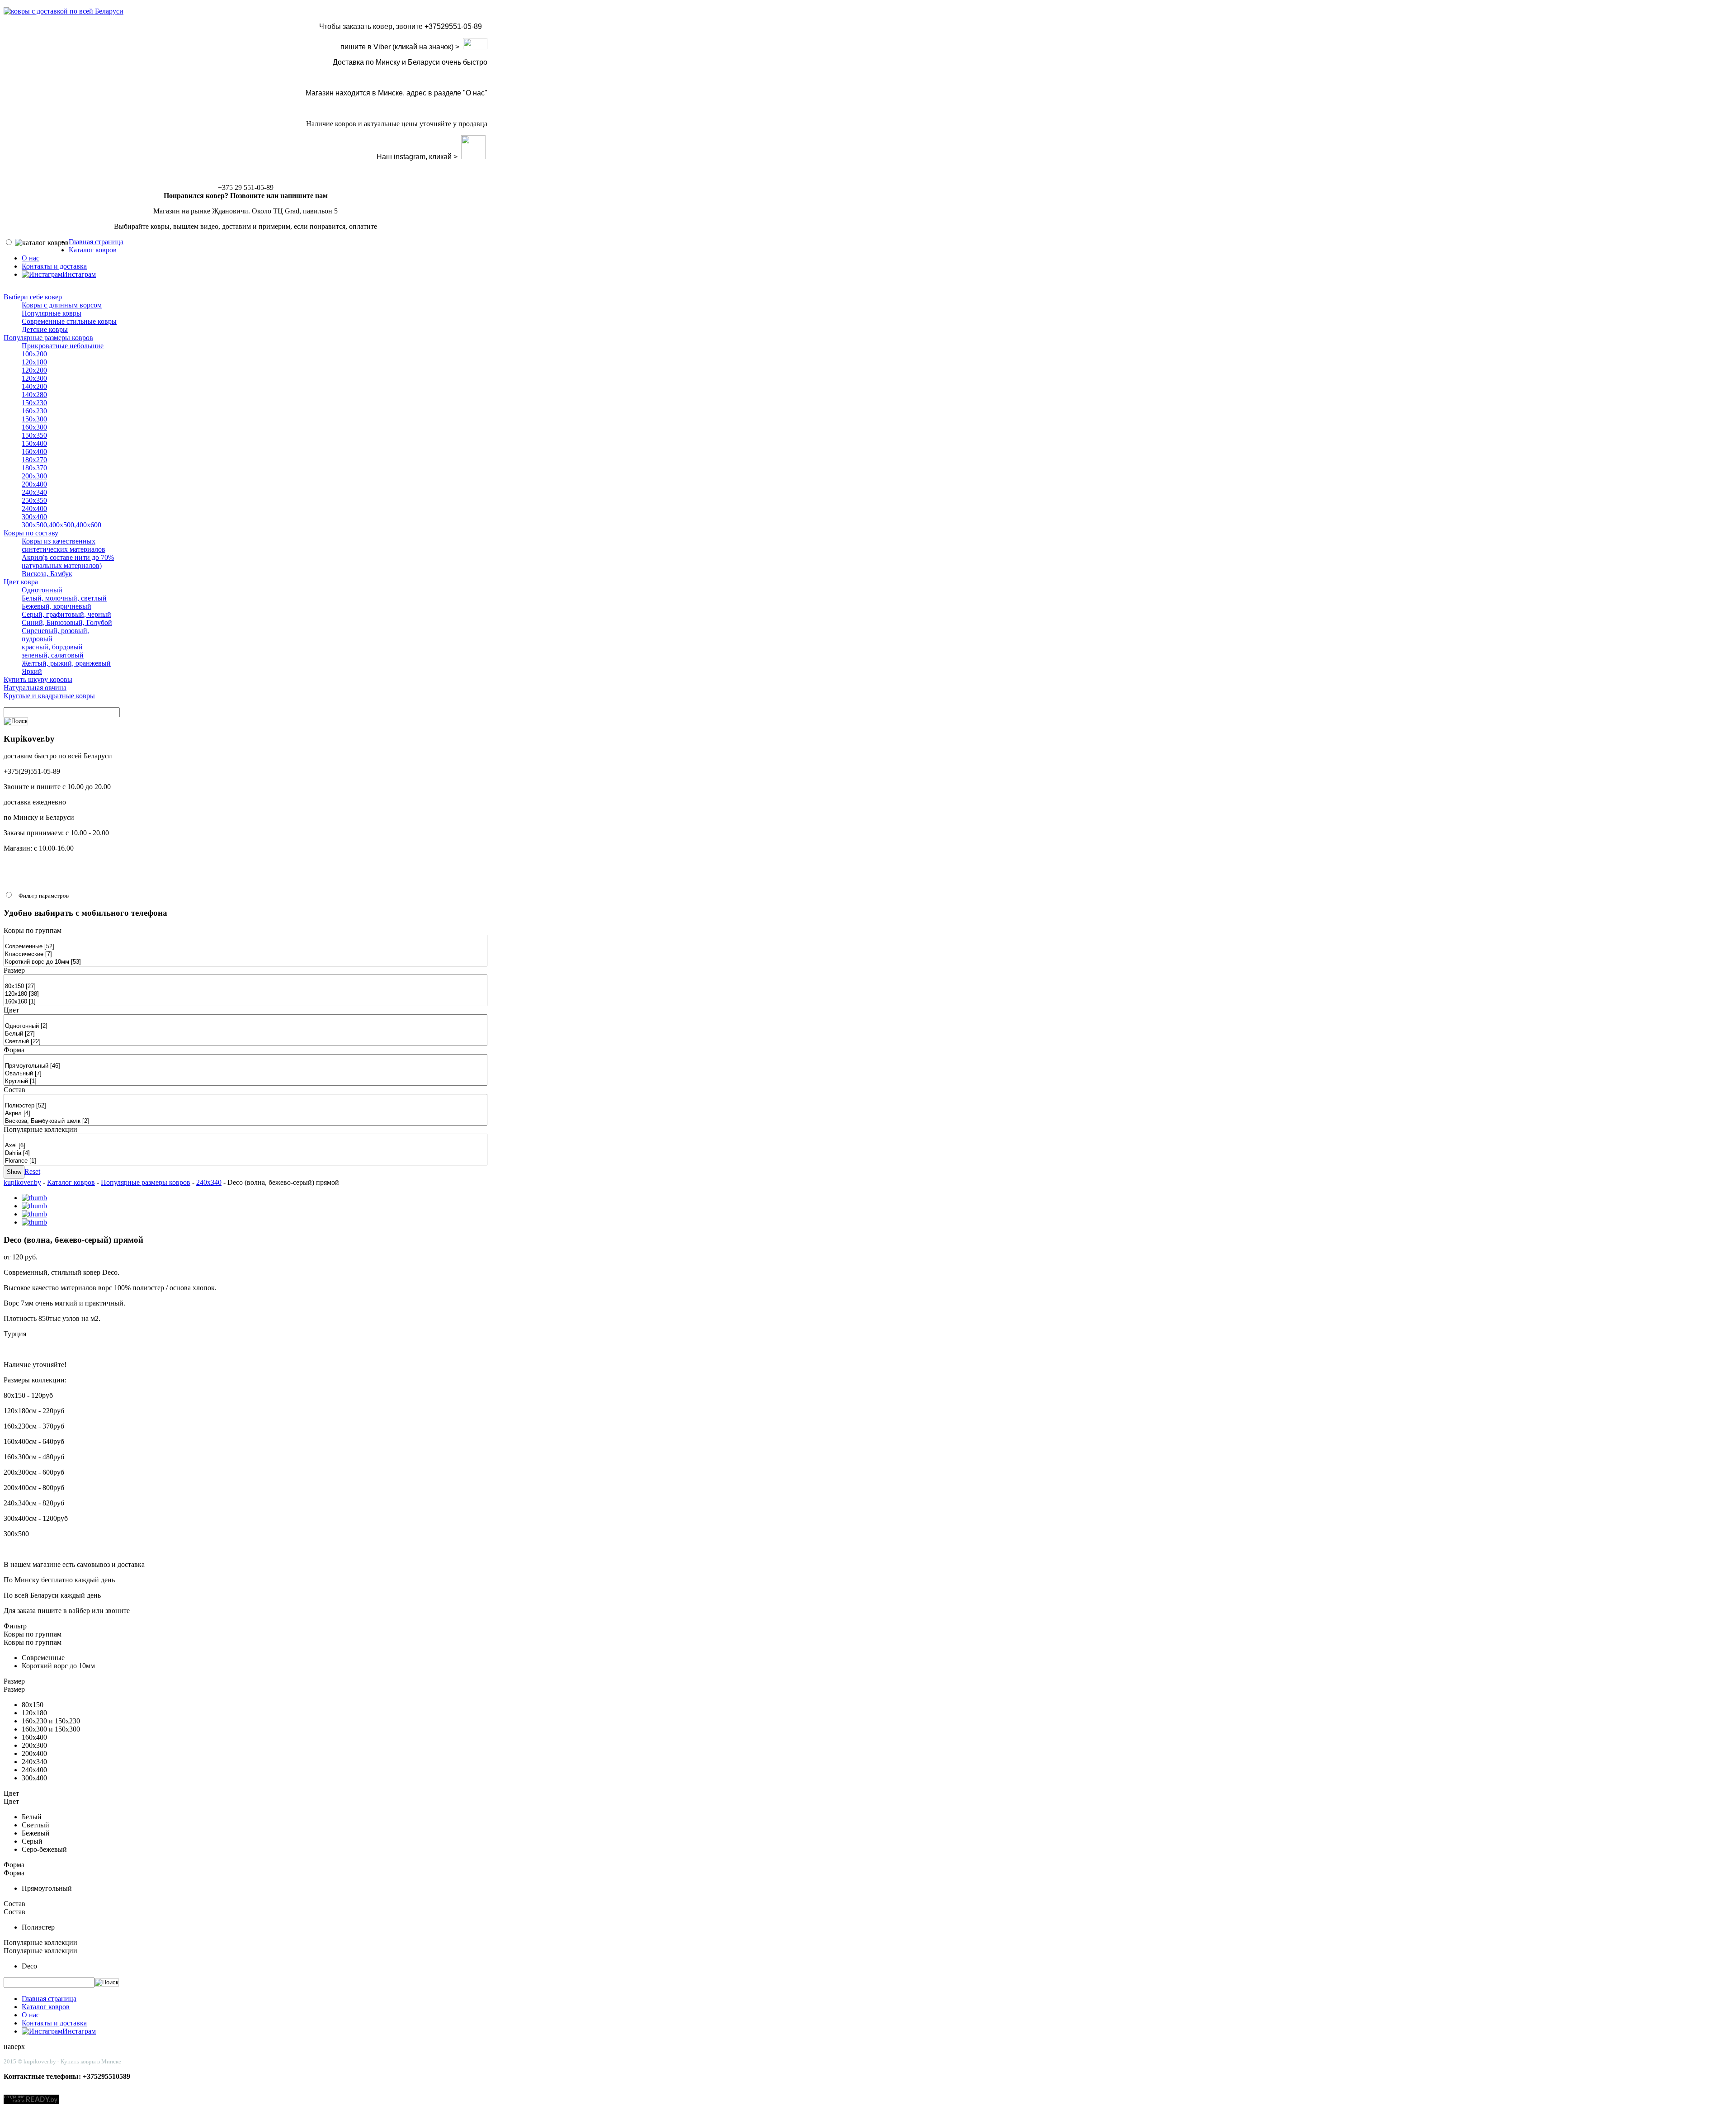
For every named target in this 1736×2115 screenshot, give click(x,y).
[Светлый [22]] (245, 1042)
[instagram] (473, 157)
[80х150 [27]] (245, 987)
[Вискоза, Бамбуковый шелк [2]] (245, 1121)
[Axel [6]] (245, 1146)
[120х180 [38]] (245, 994)
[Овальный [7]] (245, 1074)
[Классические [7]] (245, 954)
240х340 (209, 1182)
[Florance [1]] (245, 1161)
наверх (14, 2046)
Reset (32, 1171)
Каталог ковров (71, 1182)
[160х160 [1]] (245, 1002)
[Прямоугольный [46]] (245, 1066)
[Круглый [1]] (245, 1081)
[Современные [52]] (245, 947)
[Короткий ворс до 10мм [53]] (245, 962)
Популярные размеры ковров (146, 1182)
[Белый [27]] (245, 1034)
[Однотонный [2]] (245, 1026)
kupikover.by (22, 1182)
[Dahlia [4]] (245, 1153)
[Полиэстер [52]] (245, 1106)
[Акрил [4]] (245, 1114)
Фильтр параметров (44, 896)
